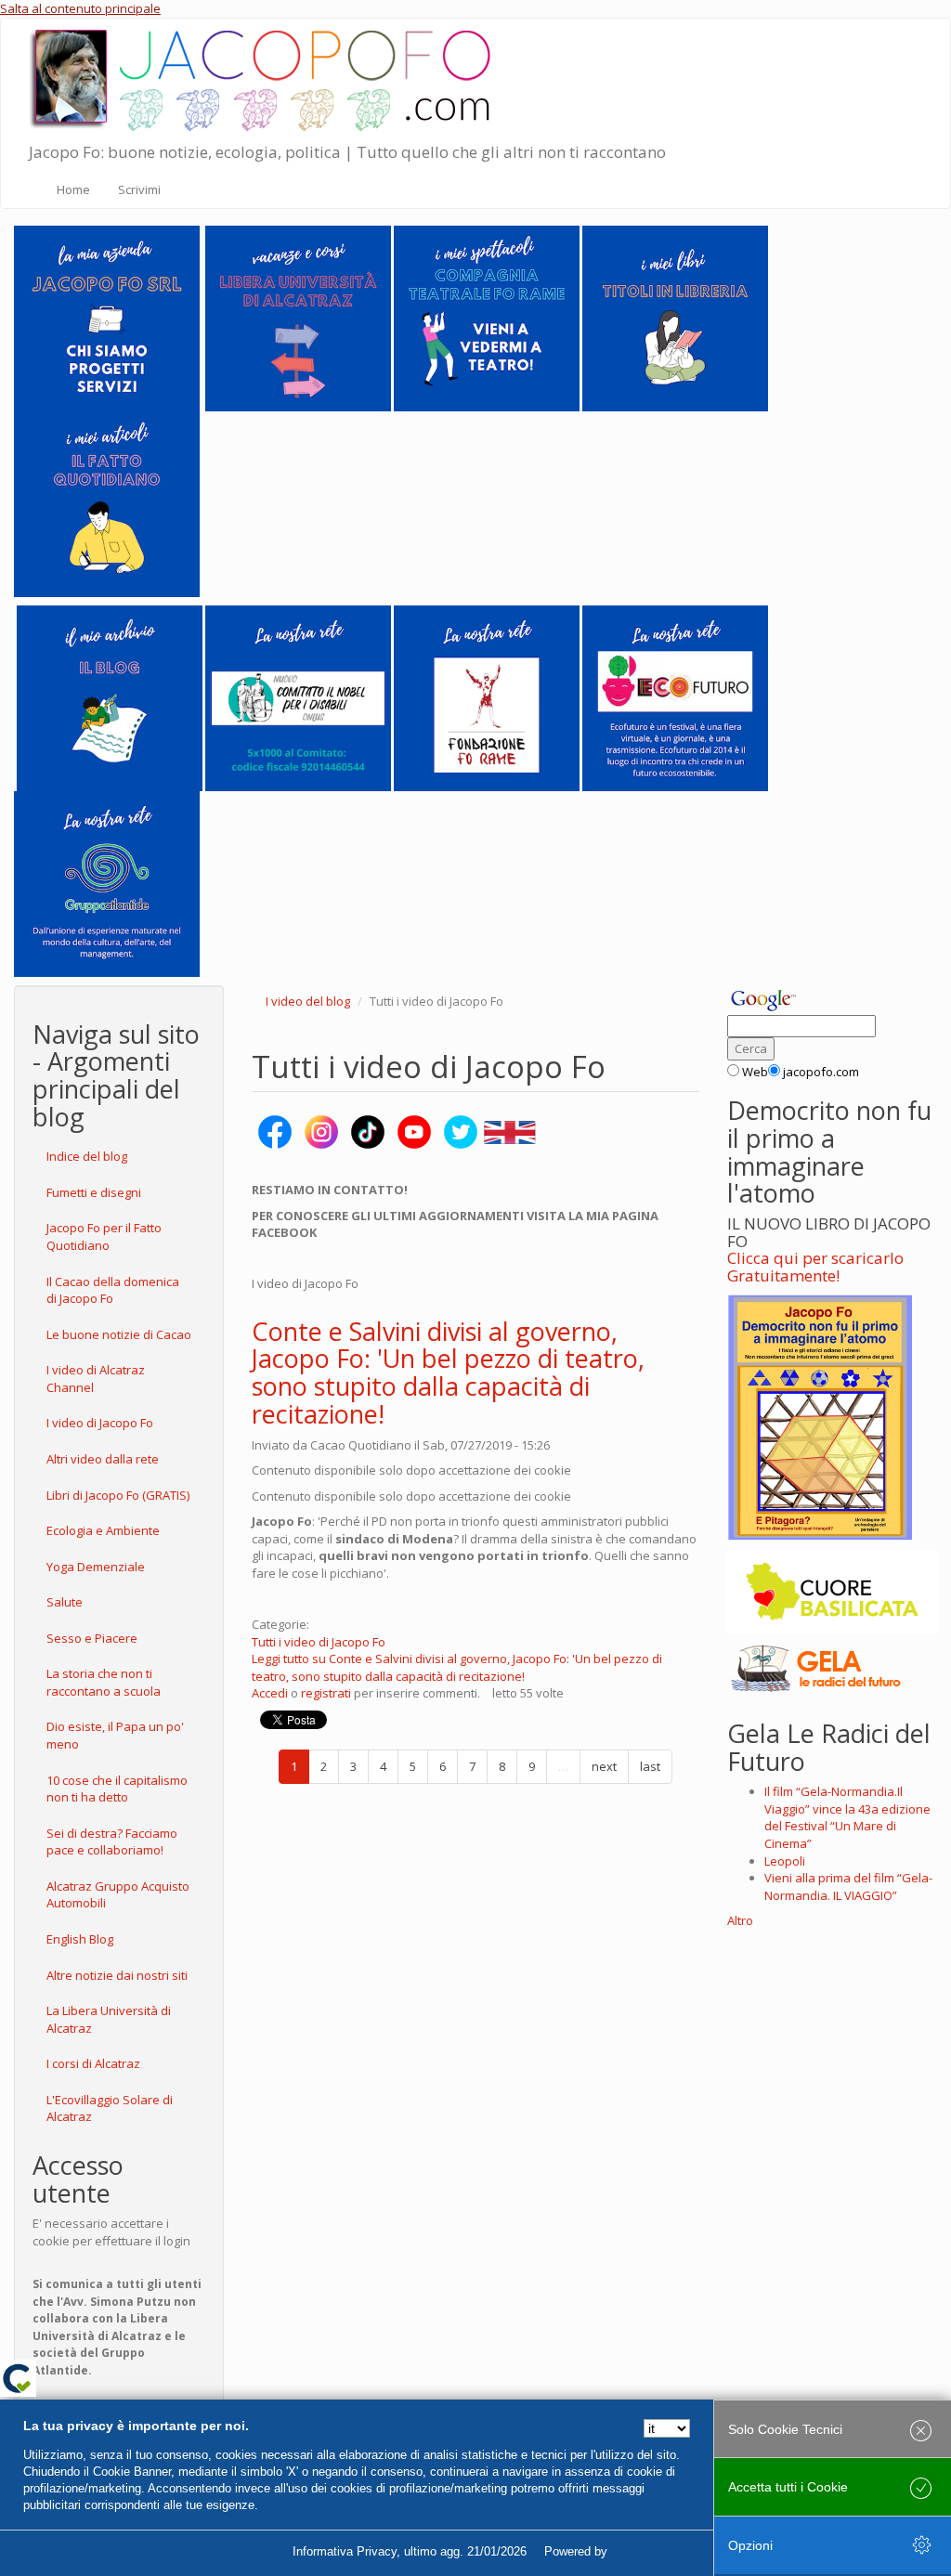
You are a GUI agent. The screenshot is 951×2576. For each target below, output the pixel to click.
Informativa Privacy (345, 2551)
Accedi (270, 1693)
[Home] (266, 76)
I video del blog (308, 1001)
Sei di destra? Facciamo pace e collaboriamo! (112, 1842)
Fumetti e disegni (94, 1192)
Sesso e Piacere (92, 1638)
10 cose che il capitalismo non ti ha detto (117, 1789)
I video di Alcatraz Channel (96, 1379)
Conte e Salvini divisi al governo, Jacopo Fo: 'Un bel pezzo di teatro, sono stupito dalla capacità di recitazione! (448, 1373)
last (650, 1766)
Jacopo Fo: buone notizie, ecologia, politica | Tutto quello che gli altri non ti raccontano (347, 152)
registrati (326, 1693)
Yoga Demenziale (96, 1567)
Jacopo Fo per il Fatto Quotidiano (104, 1236)
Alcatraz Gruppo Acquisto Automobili (118, 1895)
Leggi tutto (457, 1667)
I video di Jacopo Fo (100, 1423)
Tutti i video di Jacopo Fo (319, 1642)
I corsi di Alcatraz (93, 2063)
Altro (740, 1920)
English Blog (80, 1939)
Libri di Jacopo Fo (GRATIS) (118, 1495)
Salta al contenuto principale (80, 8)
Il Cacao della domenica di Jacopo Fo (113, 1290)
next (604, 1766)
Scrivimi (139, 189)
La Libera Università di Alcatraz (109, 2019)
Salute (65, 1602)
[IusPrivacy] (653, 2552)
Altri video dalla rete (103, 1459)
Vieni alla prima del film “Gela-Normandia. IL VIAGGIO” (848, 1886)
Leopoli (785, 1861)
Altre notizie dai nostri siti (117, 1975)
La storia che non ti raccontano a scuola (104, 1682)
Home (73, 189)
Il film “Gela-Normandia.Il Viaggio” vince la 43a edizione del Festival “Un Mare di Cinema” (847, 1817)
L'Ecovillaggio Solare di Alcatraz (110, 2108)
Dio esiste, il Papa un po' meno (115, 1735)
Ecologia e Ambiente (103, 1530)
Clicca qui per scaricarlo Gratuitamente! (815, 1267)
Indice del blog (87, 1156)
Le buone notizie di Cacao (119, 1334)
